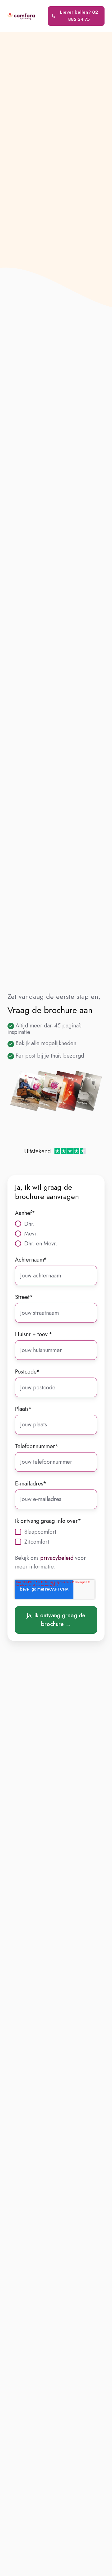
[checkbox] (56, 1234)
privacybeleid (57, 1558)
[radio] (56, 1224)
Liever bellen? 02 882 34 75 (79, 16)
